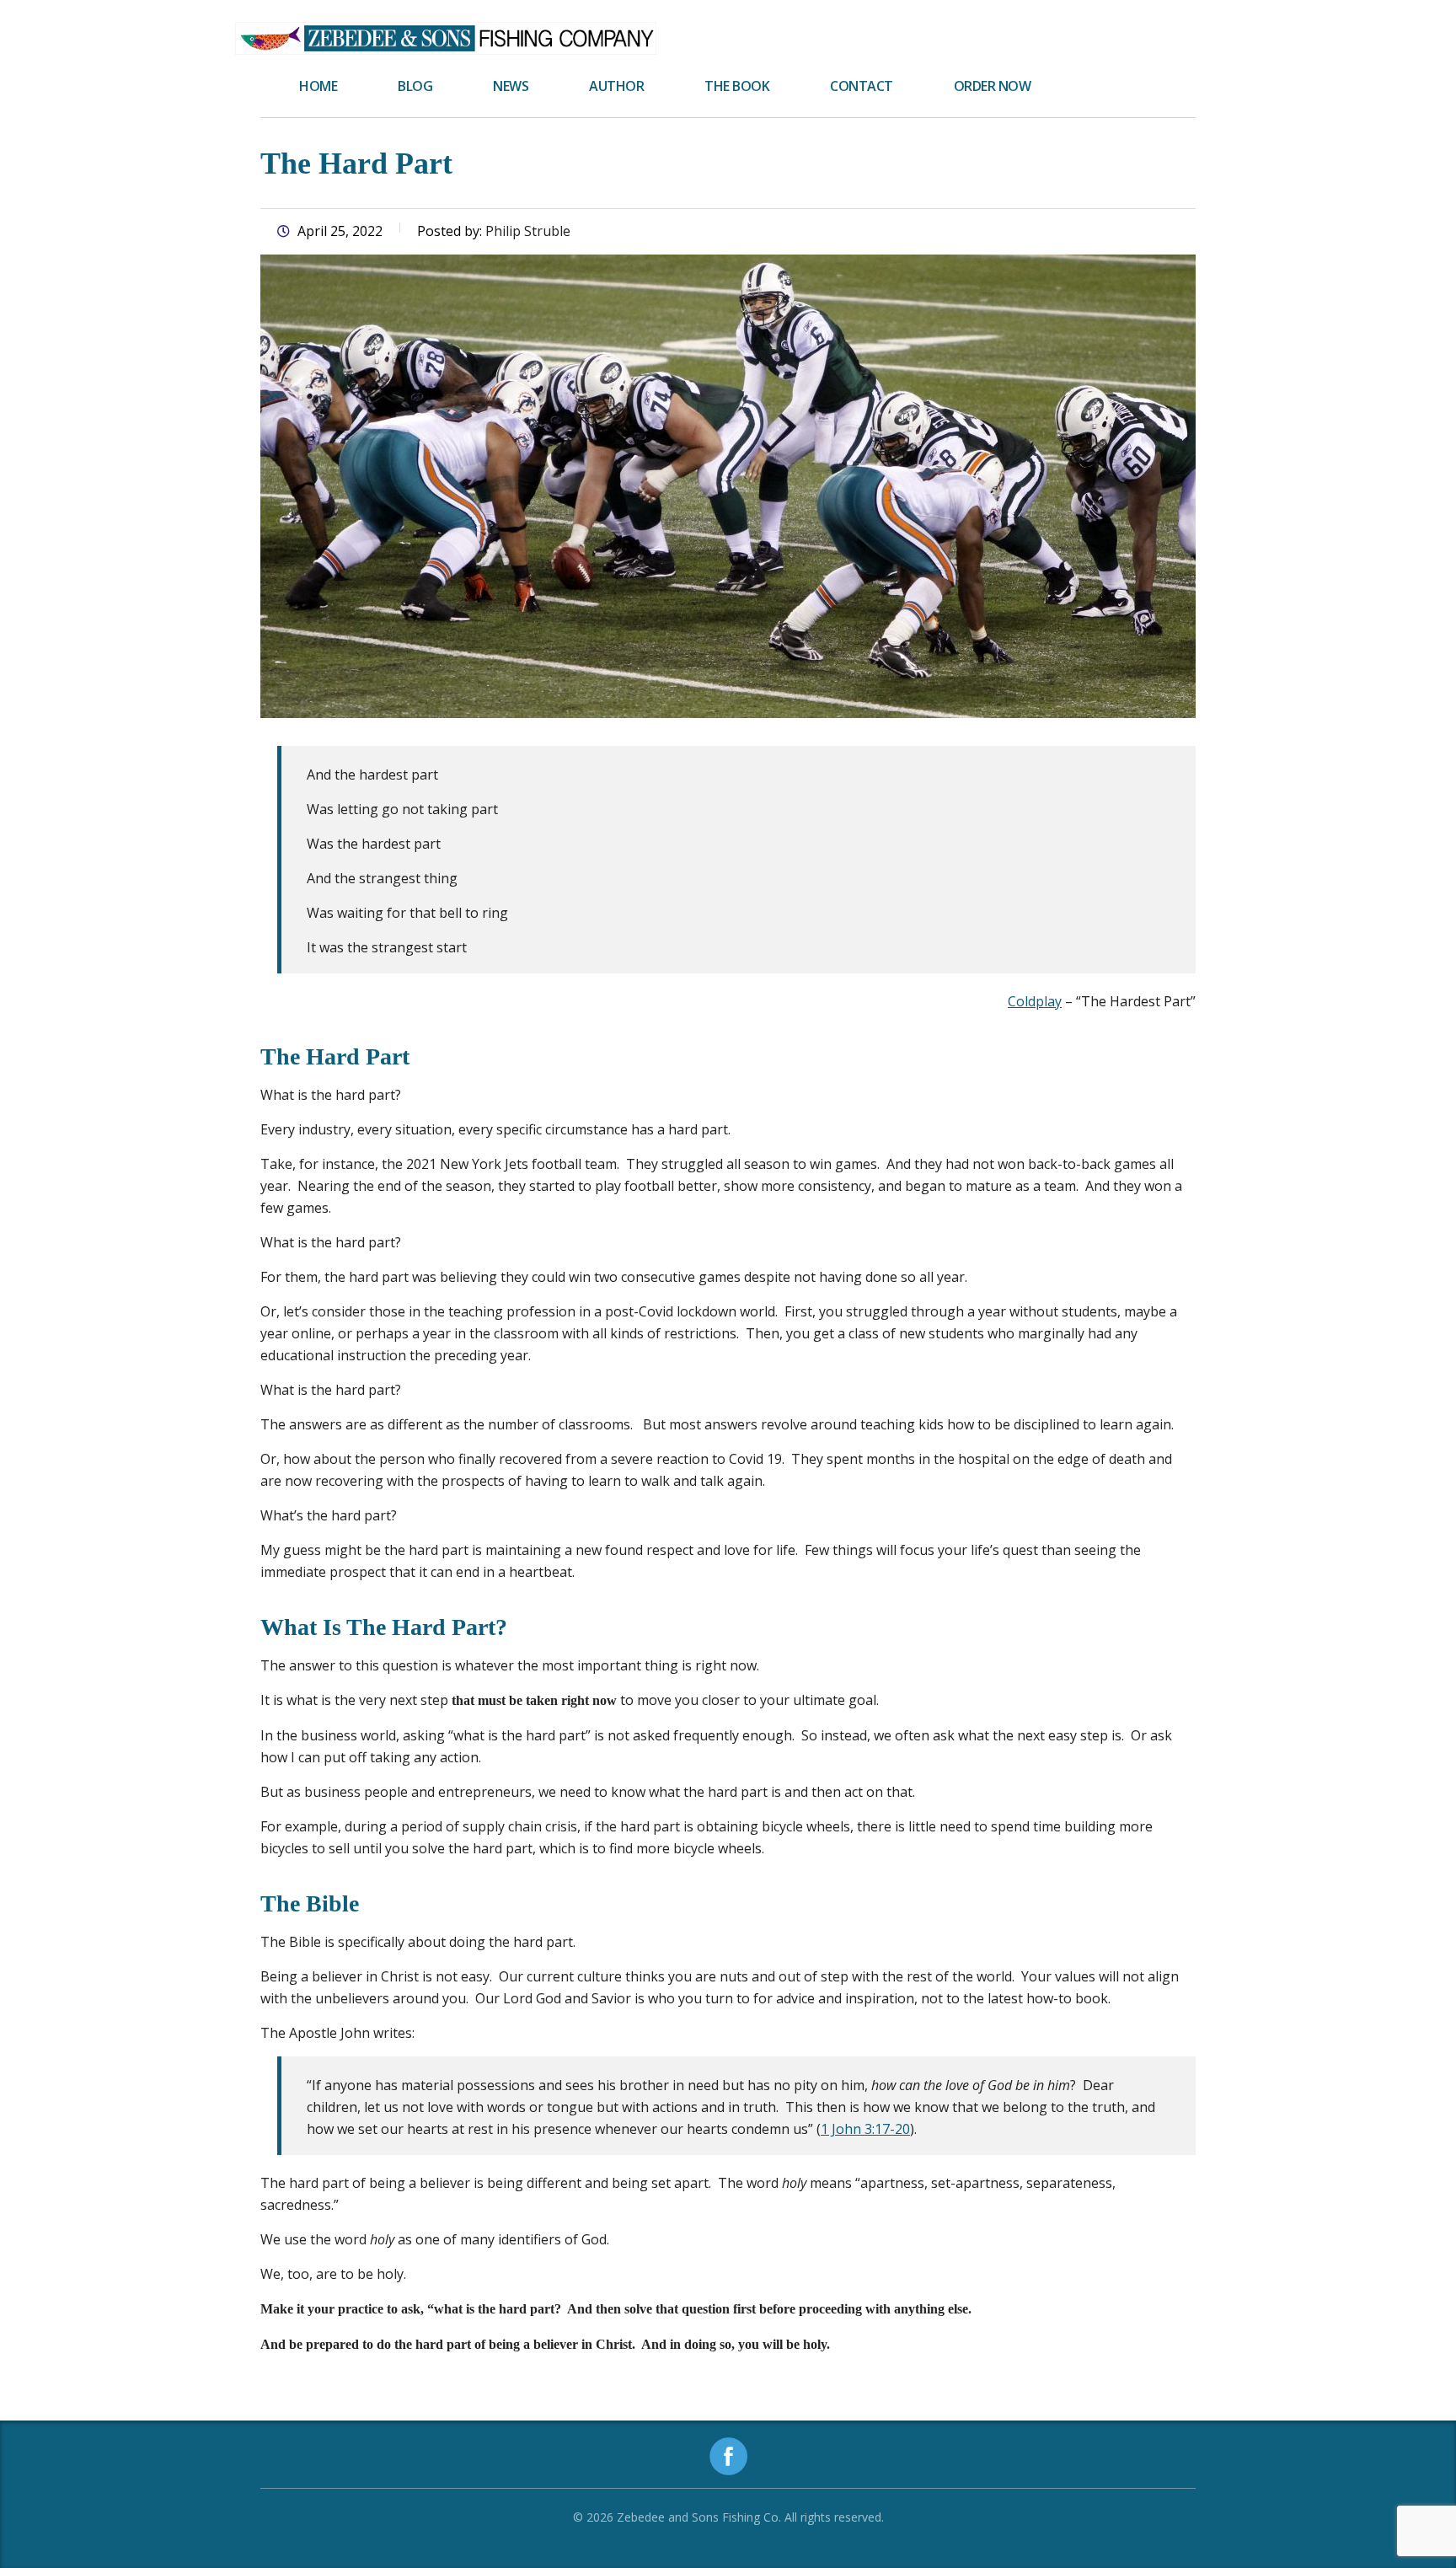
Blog (415, 86)
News (511, 86)
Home (318, 86)
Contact (862, 86)
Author (616, 86)
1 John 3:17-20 (865, 2129)
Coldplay (1035, 1001)
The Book (737, 86)
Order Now (993, 86)
